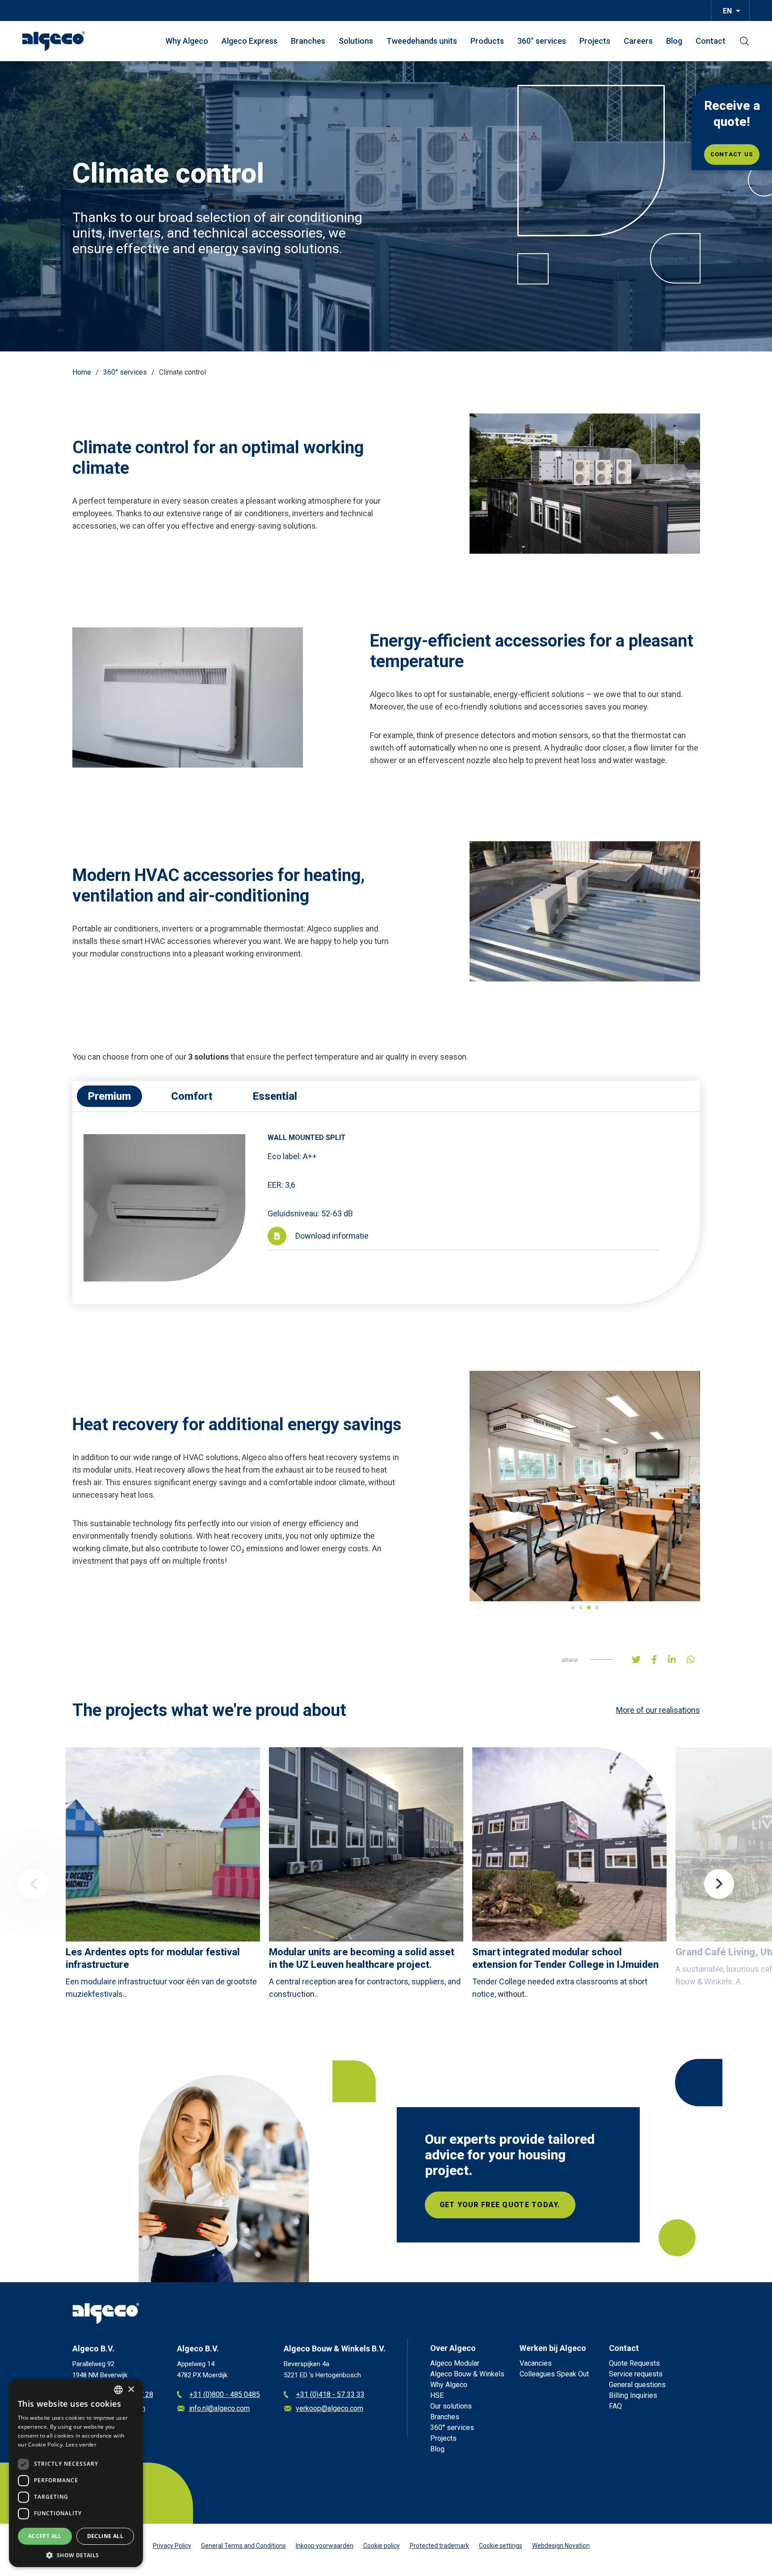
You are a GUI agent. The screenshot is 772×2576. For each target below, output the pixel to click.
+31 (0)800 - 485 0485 (225, 2394)
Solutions (356, 41)
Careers (638, 41)
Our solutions (451, 2406)
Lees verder (81, 2444)
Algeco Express (250, 41)
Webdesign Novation (561, 2546)
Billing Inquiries (633, 2395)
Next (719, 1884)
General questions (637, 2385)
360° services (542, 41)
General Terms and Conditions (243, 2546)
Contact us (732, 154)
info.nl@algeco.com (219, 2408)
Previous (34, 1884)
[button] (76, 2554)
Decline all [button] (105, 2536)
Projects (595, 41)
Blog (674, 41)
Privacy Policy (172, 2546)
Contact (711, 41)
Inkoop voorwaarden (325, 2546)
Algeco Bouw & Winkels (467, 2374)
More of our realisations (658, 1710)
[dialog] (76, 2473)
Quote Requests (634, 2363)
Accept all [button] (45, 2536)
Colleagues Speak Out (554, 2374)
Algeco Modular (455, 2363)
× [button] (131, 2390)
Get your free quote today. (500, 2205)
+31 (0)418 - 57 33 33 (330, 2394)
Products (487, 41)
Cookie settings (501, 2546)
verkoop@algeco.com (329, 2408)
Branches (308, 41)
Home (82, 372)
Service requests (636, 2374)
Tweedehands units (422, 41)
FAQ (615, 2406)
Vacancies (536, 2363)
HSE (437, 2395)
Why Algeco (187, 41)
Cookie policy (382, 2546)
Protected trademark (439, 2546)
